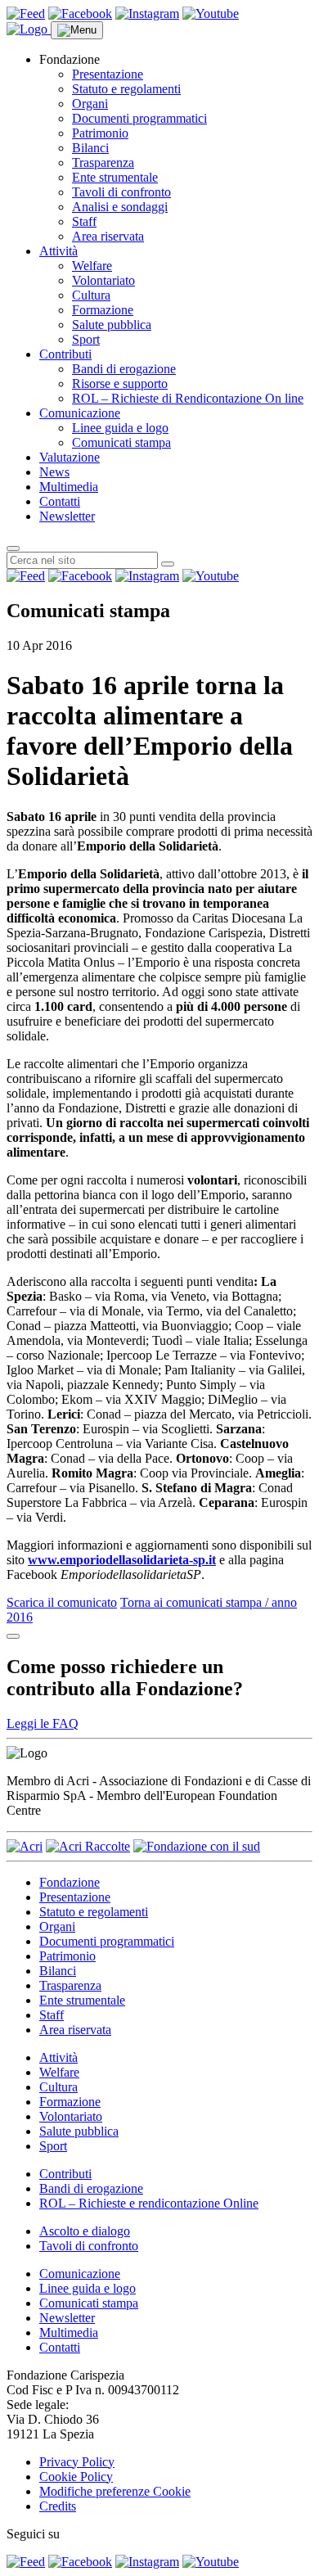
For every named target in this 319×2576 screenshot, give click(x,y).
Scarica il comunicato (62, 1602)
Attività (58, 251)
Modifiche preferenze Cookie (115, 2491)
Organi (90, 104)
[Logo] (29, 29)
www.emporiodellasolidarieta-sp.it (122, 1560)
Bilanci (90, 148)
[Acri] (25, 1846)
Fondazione (70, 1882)
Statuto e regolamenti (126, 89)
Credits (58, 2506)
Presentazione (108, 74)
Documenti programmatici (139, 118)
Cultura (91, 295)
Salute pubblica (112, 325)
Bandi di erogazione (124, 369)
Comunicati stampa (121, 442)
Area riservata (108, 236)
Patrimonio (100, 133)
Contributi (65, 354)
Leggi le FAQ (43, 1723)
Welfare (92, 266)
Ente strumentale (115, 177)
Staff (84, 221)
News (54, 472)
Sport (86, 339)
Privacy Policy (77, 2462)
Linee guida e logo (120, 428)
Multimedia (69, 487)
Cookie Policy (76, 2477)
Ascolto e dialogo (85, 2231)
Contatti (60, 501)
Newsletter (67, 516)
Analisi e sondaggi (120, 207)
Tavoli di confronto (121, 192)
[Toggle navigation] (77, 30)
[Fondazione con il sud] (197, 1846)
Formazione (103, 310)
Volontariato (103, 280)
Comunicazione (80, 413)
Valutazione (70, 457)
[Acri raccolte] (88, 1846)
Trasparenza (103, 162)
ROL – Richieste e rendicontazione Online (149, 2203)
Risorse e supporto (120, 383)
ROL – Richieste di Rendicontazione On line (188, 398)
